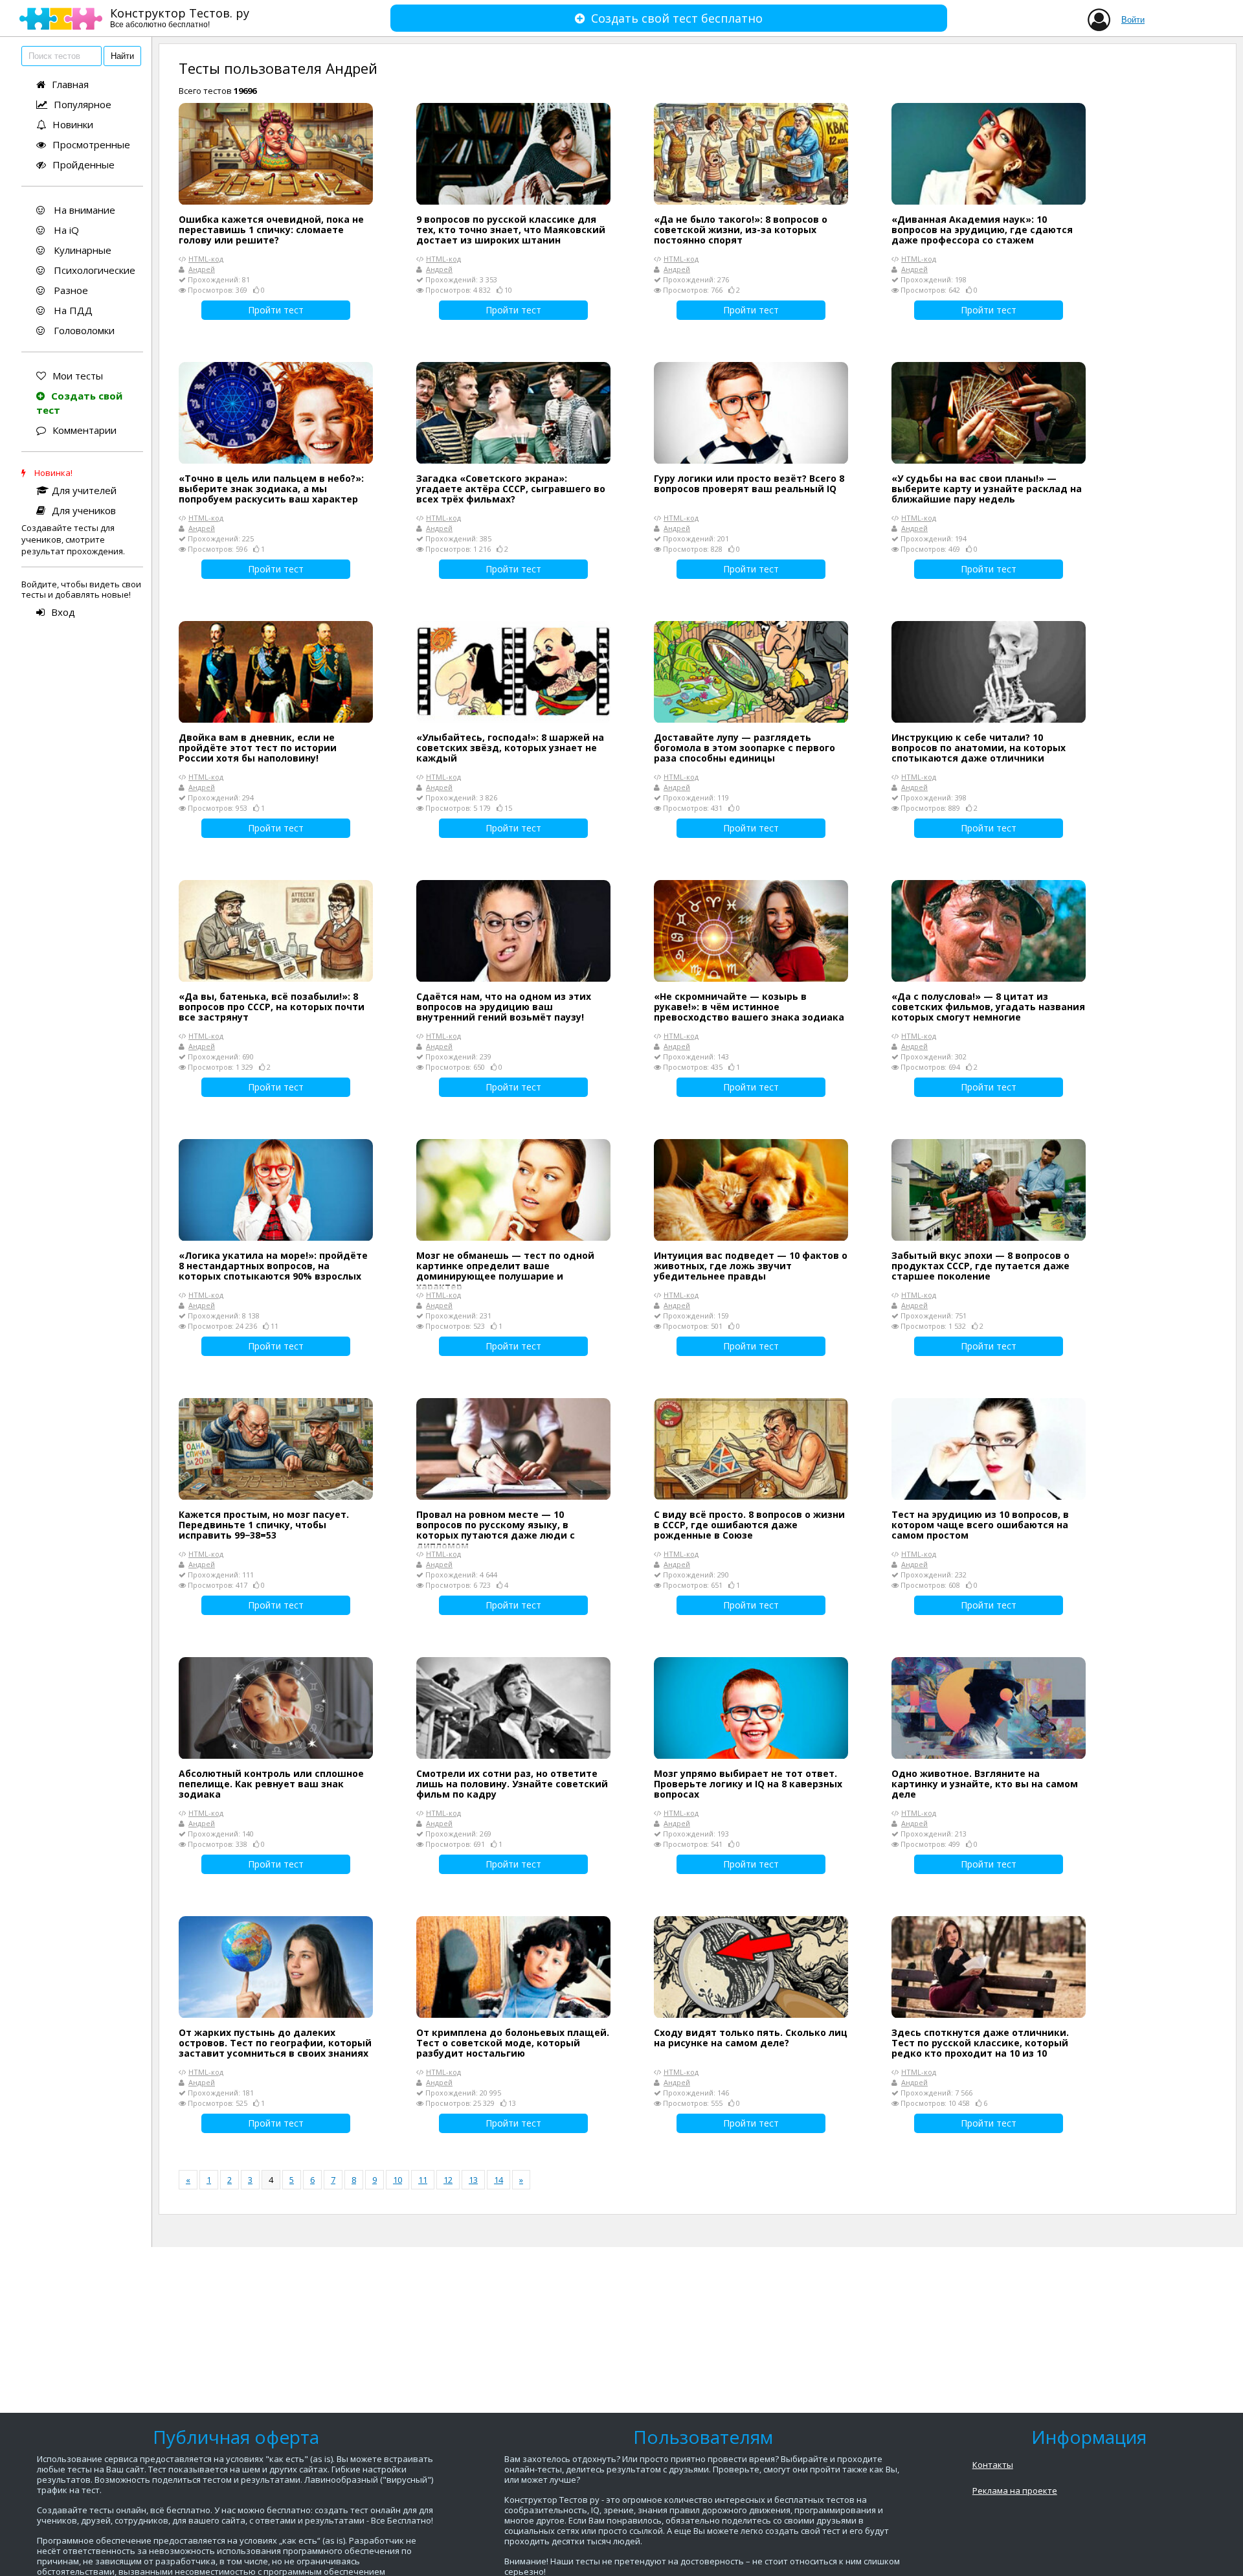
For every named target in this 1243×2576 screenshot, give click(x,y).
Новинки (73, 124)
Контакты (993, 2465)
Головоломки (83, 330)
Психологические (93, 270)
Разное (70, 290)
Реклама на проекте (1015, 2491)
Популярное (83, 104)
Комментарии (84, 430)
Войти (1133, 20)
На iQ (65, 230)
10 (398, 2180)
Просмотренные (91, 144)
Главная (70, 84)
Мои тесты (78, 376)
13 (473, 2180)
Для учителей (84, 490)
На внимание (83, 210)
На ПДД (72, 310)
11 (423, 2180)
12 (448, 2180)
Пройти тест (276, 310)
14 (498, 2180)
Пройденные (84, 164)
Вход (63, 612)
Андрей (202, 269)
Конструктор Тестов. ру (180, 17)
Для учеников (84, 510)
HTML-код (206, 259)
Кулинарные (81, 250)
